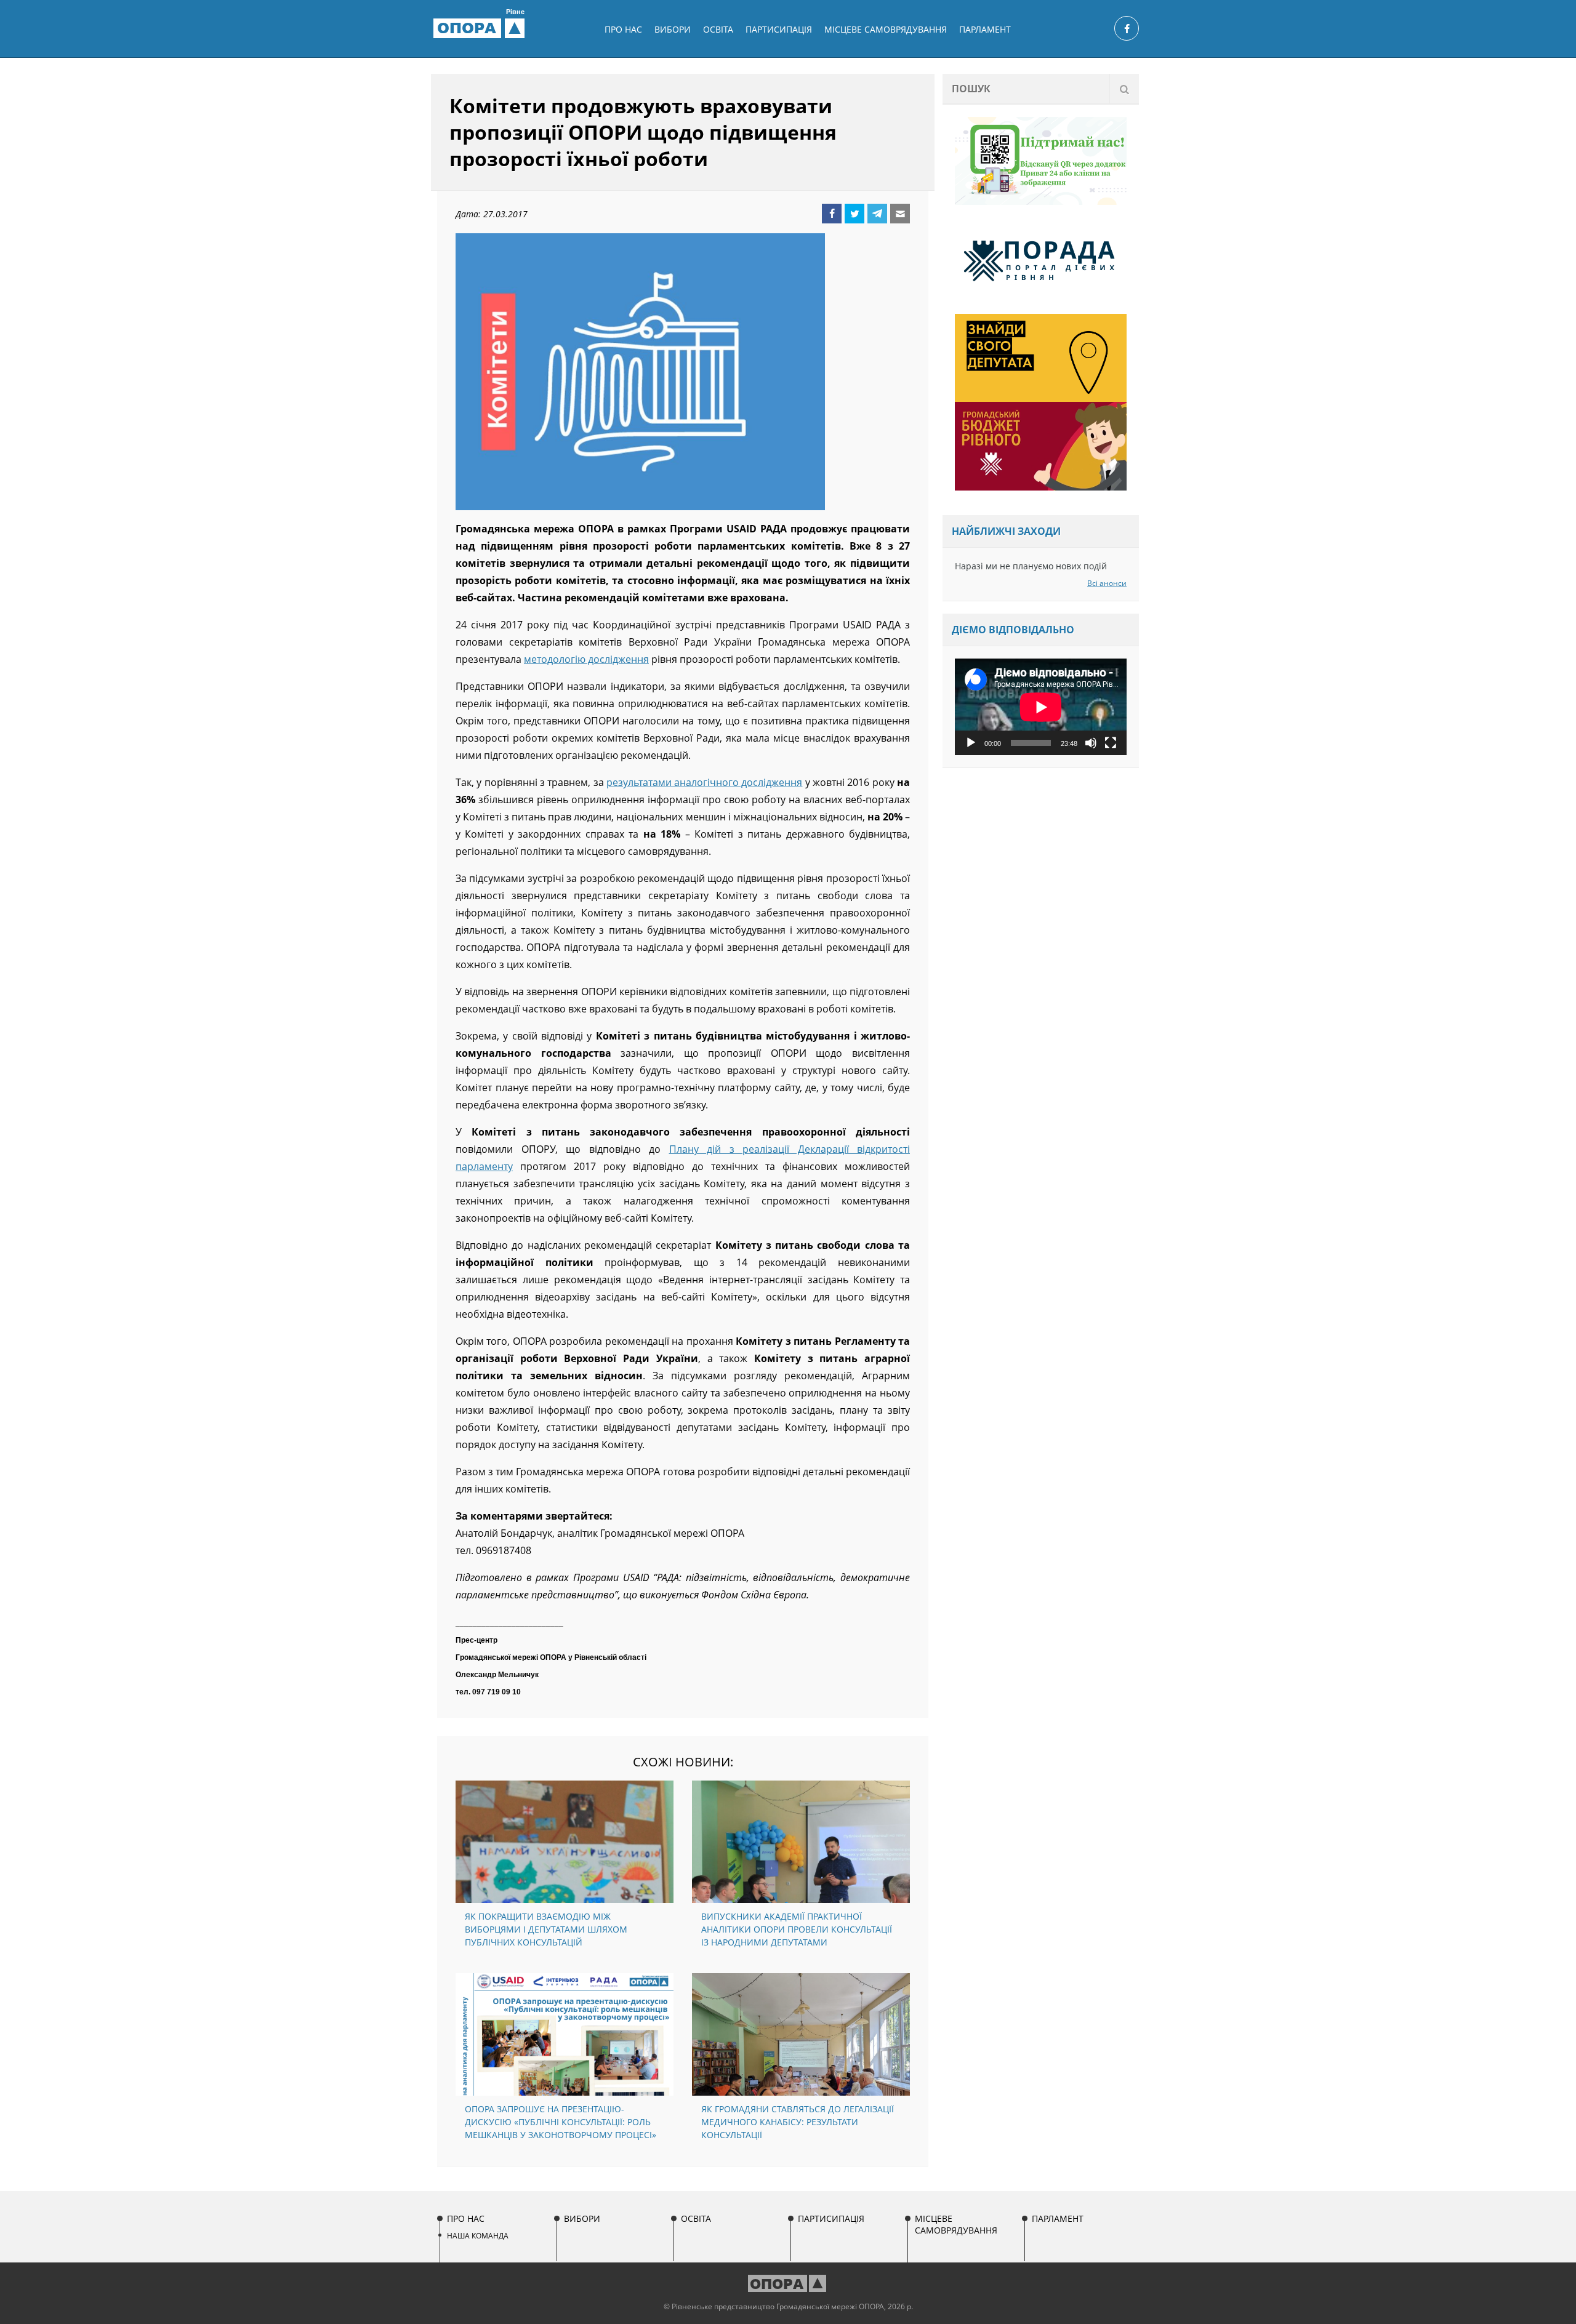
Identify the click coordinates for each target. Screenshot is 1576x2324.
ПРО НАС (623, 29)
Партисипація (779, 29)
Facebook (832, 214)
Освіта (718, 29)
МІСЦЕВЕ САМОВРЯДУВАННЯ (886, 29)
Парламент (985, 29)
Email (900, 214)
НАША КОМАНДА (478, 2236)
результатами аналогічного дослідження (705, 782)
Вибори (673, 29)
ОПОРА (481, 28)
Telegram (877, 214)
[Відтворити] (971, 743)
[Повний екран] (1111, 743)
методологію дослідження (586, 659)
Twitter (854, 214)
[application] (1041, 707)
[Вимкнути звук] (1091, 743)
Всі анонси (1107, 583)
